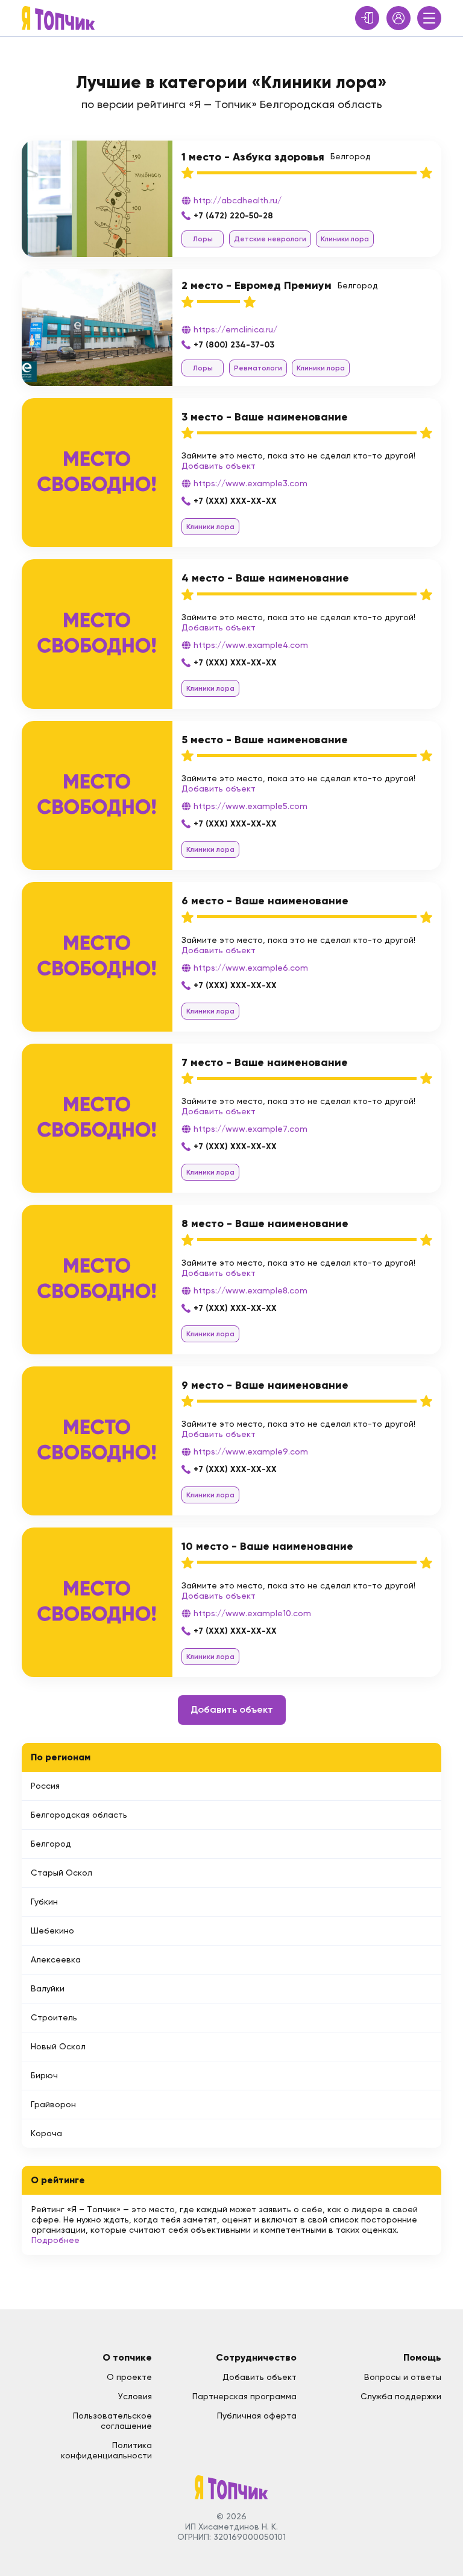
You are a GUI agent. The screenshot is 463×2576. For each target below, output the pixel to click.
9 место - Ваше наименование (265, 1385)
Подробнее (55, 2240)
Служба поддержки (401, 2396)
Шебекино (52, 1930)
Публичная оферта (257, 2416)
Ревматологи (258, 368)
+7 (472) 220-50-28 (233, 216)
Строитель (54, 2017)
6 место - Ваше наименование (265, 901)
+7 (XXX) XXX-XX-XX (235, 501)
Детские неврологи (270, 239)
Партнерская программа (244, 2396)
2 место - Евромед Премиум (257, 285)
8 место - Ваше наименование (265, 1223)
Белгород (51, 1844)
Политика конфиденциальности (106, 2450)
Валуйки (48, 1988)
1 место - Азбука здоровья (253, 157)
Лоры (203, 239)
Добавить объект (219, 466)
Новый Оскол (58, 2046)
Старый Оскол (61, 1873)
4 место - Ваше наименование (265, 578)
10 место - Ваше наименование (267, 1546)
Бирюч (44, 2075)
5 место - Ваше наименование (265, 740)
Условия (135, 2396)
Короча (46, 2133)
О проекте (129, 2377)
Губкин (44, 1902)
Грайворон (53, 2104)
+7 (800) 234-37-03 (234, 345)
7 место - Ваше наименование (265, 1062)
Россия (45, 1786)
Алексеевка (56, 1959)
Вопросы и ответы (403, 2377)
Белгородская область (79, 1815)
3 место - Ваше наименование (265, 417)
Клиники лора (345, 239)
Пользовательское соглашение (112, 2421)
